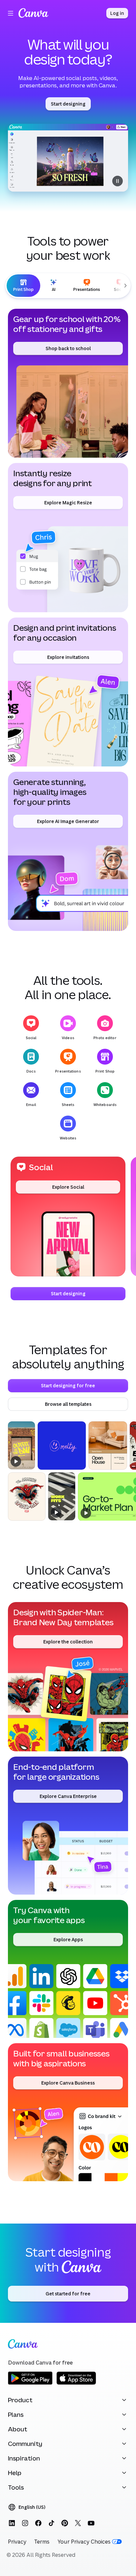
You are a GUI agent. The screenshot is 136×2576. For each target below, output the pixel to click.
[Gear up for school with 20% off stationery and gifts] (68, 383)
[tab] (23, 286)
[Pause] (68, 158)
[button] (68, 1217)
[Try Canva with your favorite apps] (68, 1969)
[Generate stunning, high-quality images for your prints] (68, 851)
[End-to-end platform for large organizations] (68, 1826)
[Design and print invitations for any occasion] (68, 692)
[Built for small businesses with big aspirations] (68, 2112)
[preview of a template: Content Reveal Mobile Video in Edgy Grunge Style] (21, 1445)
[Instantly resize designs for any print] (68, 537)
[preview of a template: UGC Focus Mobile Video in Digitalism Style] (62, 1496)
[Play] (16, 1461)
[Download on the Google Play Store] (30, 2384)
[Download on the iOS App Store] (76, 2384)
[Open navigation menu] (11, 13)
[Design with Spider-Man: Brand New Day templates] (68, 1677)
